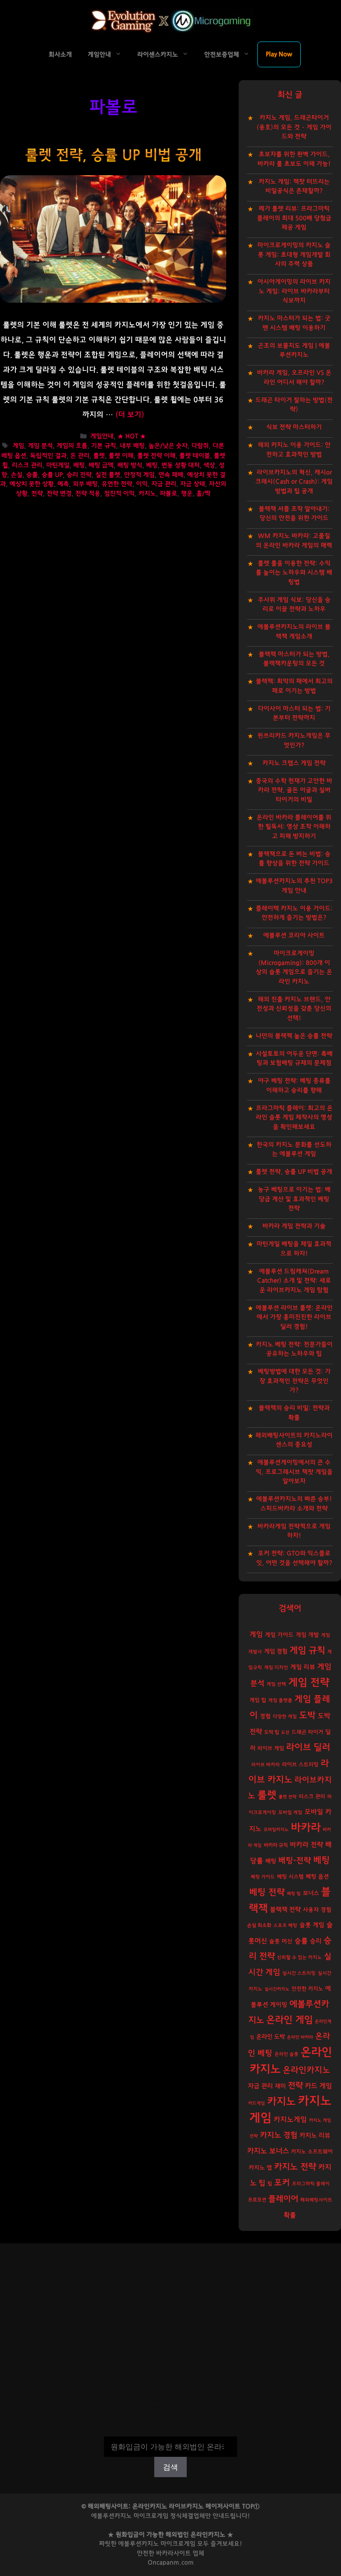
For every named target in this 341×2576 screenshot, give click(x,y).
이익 (142, 484)
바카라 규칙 (276, 1845)
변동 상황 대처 (180, 465)
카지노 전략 (295, 2167)
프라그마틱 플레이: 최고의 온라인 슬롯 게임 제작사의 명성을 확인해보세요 (294, 1118)
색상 (209, 465)
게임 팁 (258, 1700)
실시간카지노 (277, 1989)
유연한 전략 (117, 484)
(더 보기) (130, 415)
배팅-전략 (295, 1861)
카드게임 (257, 2103)
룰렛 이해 (121, 456)
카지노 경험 (279, 2135)
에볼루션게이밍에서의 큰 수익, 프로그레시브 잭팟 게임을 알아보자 (294, 1472)
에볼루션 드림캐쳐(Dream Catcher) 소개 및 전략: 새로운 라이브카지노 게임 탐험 (294, 1281)
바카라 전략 (306, 1845)
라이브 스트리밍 (300, 1765)
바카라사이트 (173, 2553)
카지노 (147, 494)
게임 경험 (276, 1651)
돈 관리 (80, 456)
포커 (282, 2183)
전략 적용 (88, 494)
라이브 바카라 (266, 1765)
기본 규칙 (104, 446)
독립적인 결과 (48, 456)
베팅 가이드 (263, 1877)
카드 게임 (318, 2086)
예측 (63, 484)
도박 (307, 1715)
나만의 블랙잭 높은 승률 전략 (294, 1036)
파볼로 (168, 494)
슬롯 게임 (312, 1925)
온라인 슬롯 (287, 2054)
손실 (17, 475)
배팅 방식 (130, 465)
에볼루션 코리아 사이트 (294, 935)
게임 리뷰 (303, 1667)
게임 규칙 (307, 1650)
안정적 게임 (139, 475)
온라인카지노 (306, 2070)
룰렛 (99, 456)
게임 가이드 (279, 1635)
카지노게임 (290, 2119)
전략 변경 (59, 494)
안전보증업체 (222, 55)
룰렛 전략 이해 (156, 456)
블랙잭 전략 (285, 1910)
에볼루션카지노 (138, 2544)
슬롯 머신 (281, 1941)
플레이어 (283, 2199)
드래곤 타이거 (307, 1732)
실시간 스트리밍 (299, 1973)
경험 (265, 1716)
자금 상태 (193, 484)
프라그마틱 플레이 (311, 2184)
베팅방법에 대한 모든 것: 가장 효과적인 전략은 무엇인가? (294, 1381)
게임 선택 (276, 1684)
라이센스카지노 (158, 55)
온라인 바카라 (300, 2037)
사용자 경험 (317, 1910)
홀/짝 (203, 494)
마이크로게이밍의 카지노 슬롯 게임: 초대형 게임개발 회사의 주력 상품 (294, 255)
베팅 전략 (267, 1892)
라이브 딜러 (308, 1747)
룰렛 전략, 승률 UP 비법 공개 (113, 155)
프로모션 (257, 2200)
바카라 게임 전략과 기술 (294, 1226)
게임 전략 (309, 1683)
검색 (170, 2431)
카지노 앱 (260, 2168)
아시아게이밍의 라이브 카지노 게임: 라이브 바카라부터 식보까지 (294, 291)
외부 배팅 (85, 484)
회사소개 (60, 55)
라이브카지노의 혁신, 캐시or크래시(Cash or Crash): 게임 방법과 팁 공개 (294, 482)
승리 (316, 1941)
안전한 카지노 (307, 1989)
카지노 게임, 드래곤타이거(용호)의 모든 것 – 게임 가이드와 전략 (294, 127)
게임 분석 (40, 446)
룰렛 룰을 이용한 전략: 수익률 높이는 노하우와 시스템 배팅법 (294, 573)
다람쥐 (200, 446)
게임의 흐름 (72, 446)
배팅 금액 (101, 465)
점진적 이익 (119, 494)
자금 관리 (164, 484)
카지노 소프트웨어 (312, 2152)
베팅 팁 (294, 1893)
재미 (280, 2086)
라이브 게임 (271, 1749)
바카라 (306, 1828)
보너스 (311, 1893)
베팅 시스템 (290, 1877)
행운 (187, 494)
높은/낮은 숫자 (168, 446)
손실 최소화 (259, 1925)
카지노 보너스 (268, 2151)
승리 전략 (79, 475)
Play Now (279, 54)
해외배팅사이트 (316, 2200)
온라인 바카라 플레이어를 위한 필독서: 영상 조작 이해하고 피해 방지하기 (294, 827)
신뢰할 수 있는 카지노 (299, 1957)
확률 (290, 2215)
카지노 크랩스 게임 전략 (294, 763)
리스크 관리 (27, 465)
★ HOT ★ (132, 437)
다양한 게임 (285, 1717)
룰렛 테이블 (195, 456)
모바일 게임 (290, 1813)
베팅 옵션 (317, 1877)
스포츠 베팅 (285, 1925)
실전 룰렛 (108, 475)
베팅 (152, 465)
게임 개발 (307, 1635)
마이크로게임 (178, 2544)
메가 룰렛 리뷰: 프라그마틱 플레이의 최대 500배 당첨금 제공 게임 (294, 218)
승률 (32, 475)
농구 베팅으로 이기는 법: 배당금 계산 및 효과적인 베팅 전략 (294, 1199)
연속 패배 (171, 475)
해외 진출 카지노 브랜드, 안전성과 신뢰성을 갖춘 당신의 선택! (294, 1009)
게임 (18, 446)
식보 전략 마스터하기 (294, 427)
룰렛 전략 (288, 1797)
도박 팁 (272, 1732)
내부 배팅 (132, 446)
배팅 (79, 465)
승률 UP (52, 475)
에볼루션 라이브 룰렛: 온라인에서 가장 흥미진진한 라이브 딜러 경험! (294, 1317)
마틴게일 (58, 465)
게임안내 (99, 55)
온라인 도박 (271, 2037)
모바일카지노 (276, 1830)
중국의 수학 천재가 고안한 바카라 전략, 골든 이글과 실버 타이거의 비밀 (294, 790)
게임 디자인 (276, 1668)
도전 (285, 1732)
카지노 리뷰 (315, 2136)
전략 (37, 494)
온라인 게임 (289, 2020)
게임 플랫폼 (280, 1700)
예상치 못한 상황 (32, 484)
